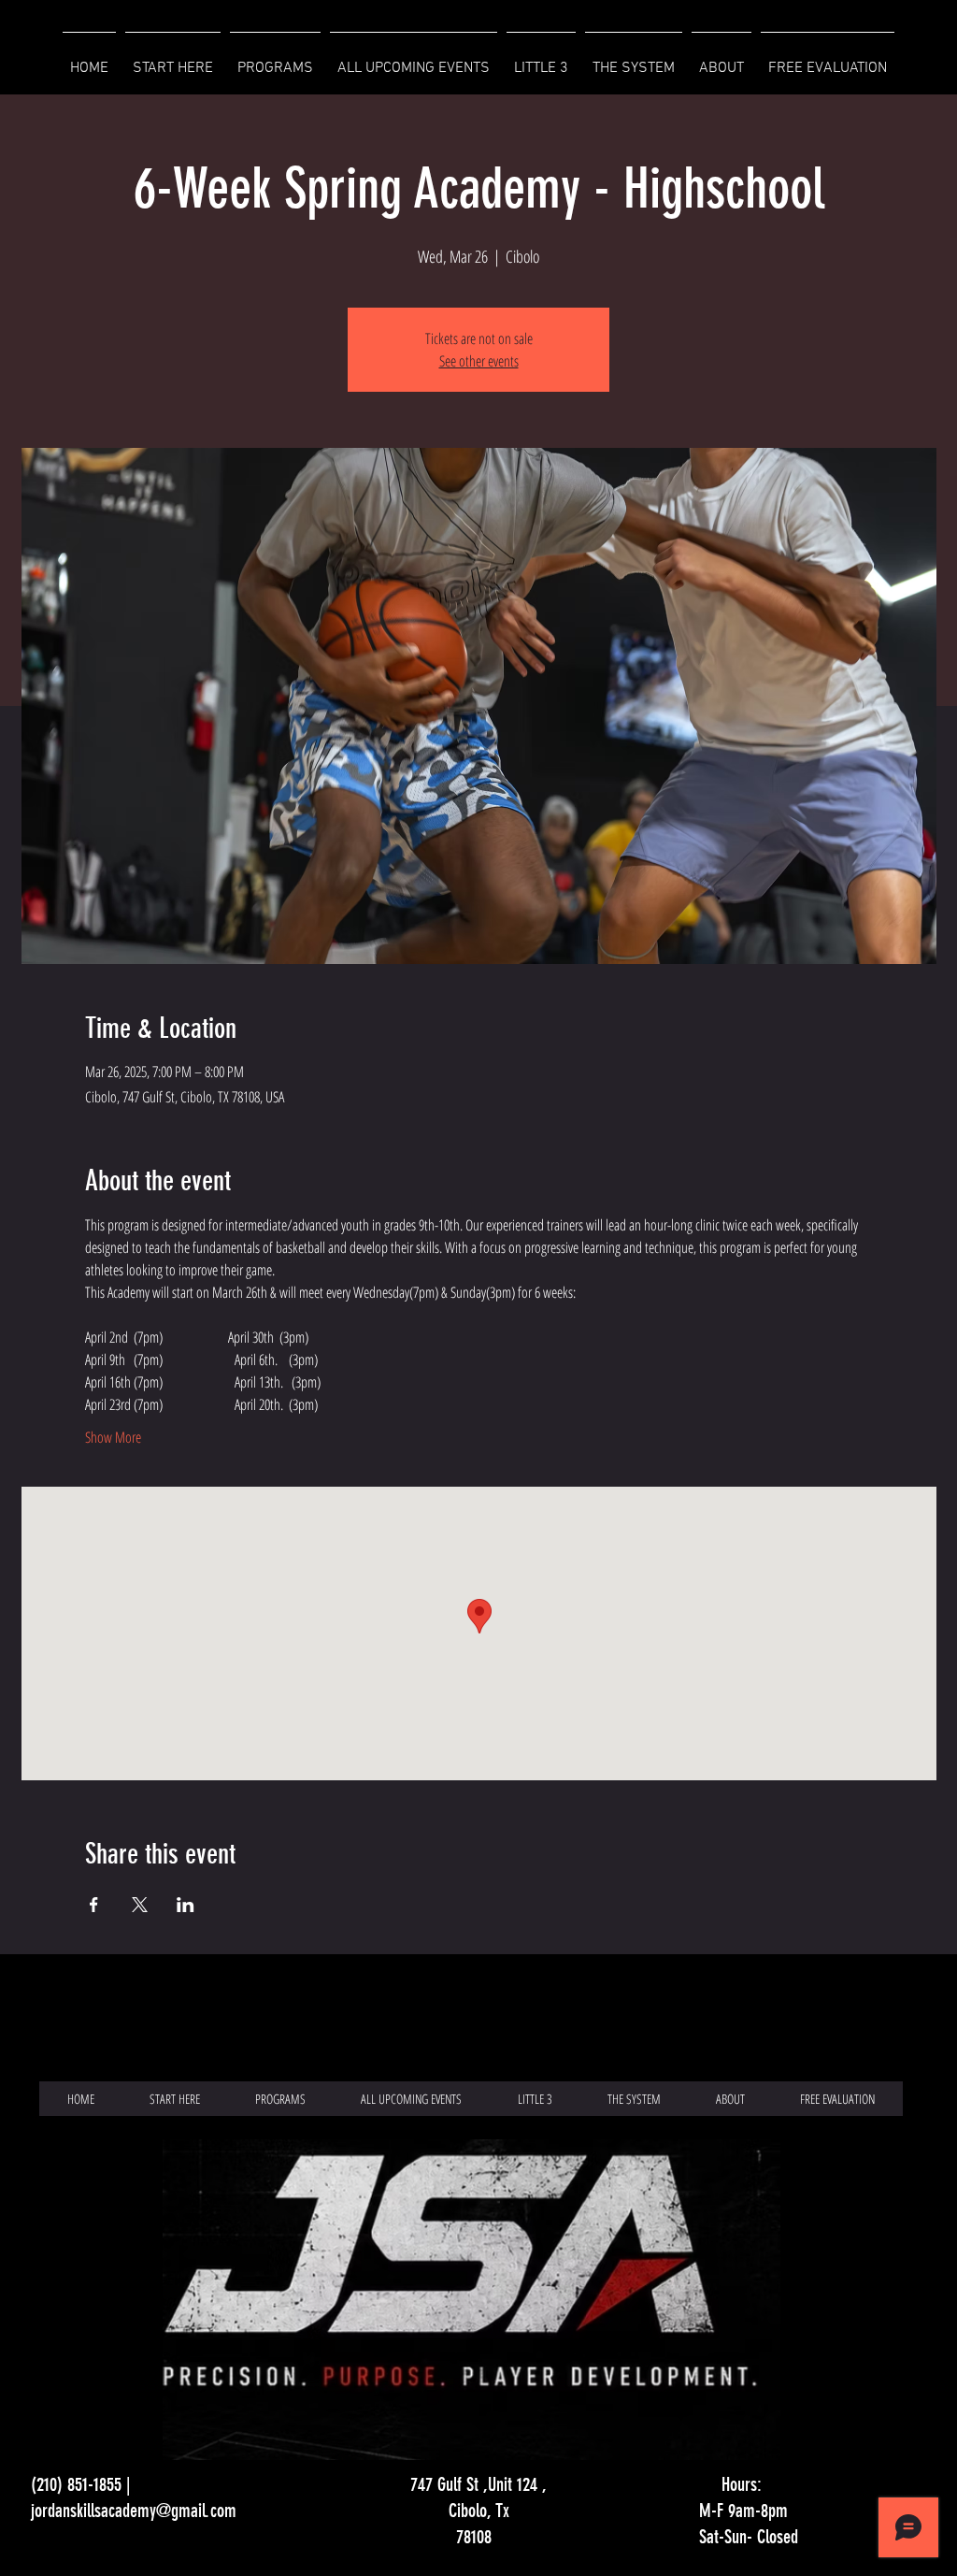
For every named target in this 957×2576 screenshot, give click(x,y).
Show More (113, 1437)
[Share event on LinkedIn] (186, 1905)
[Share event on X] (140, 1905)
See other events (479, 361)
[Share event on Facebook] (94, 1905)
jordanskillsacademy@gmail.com (134, 2511)
